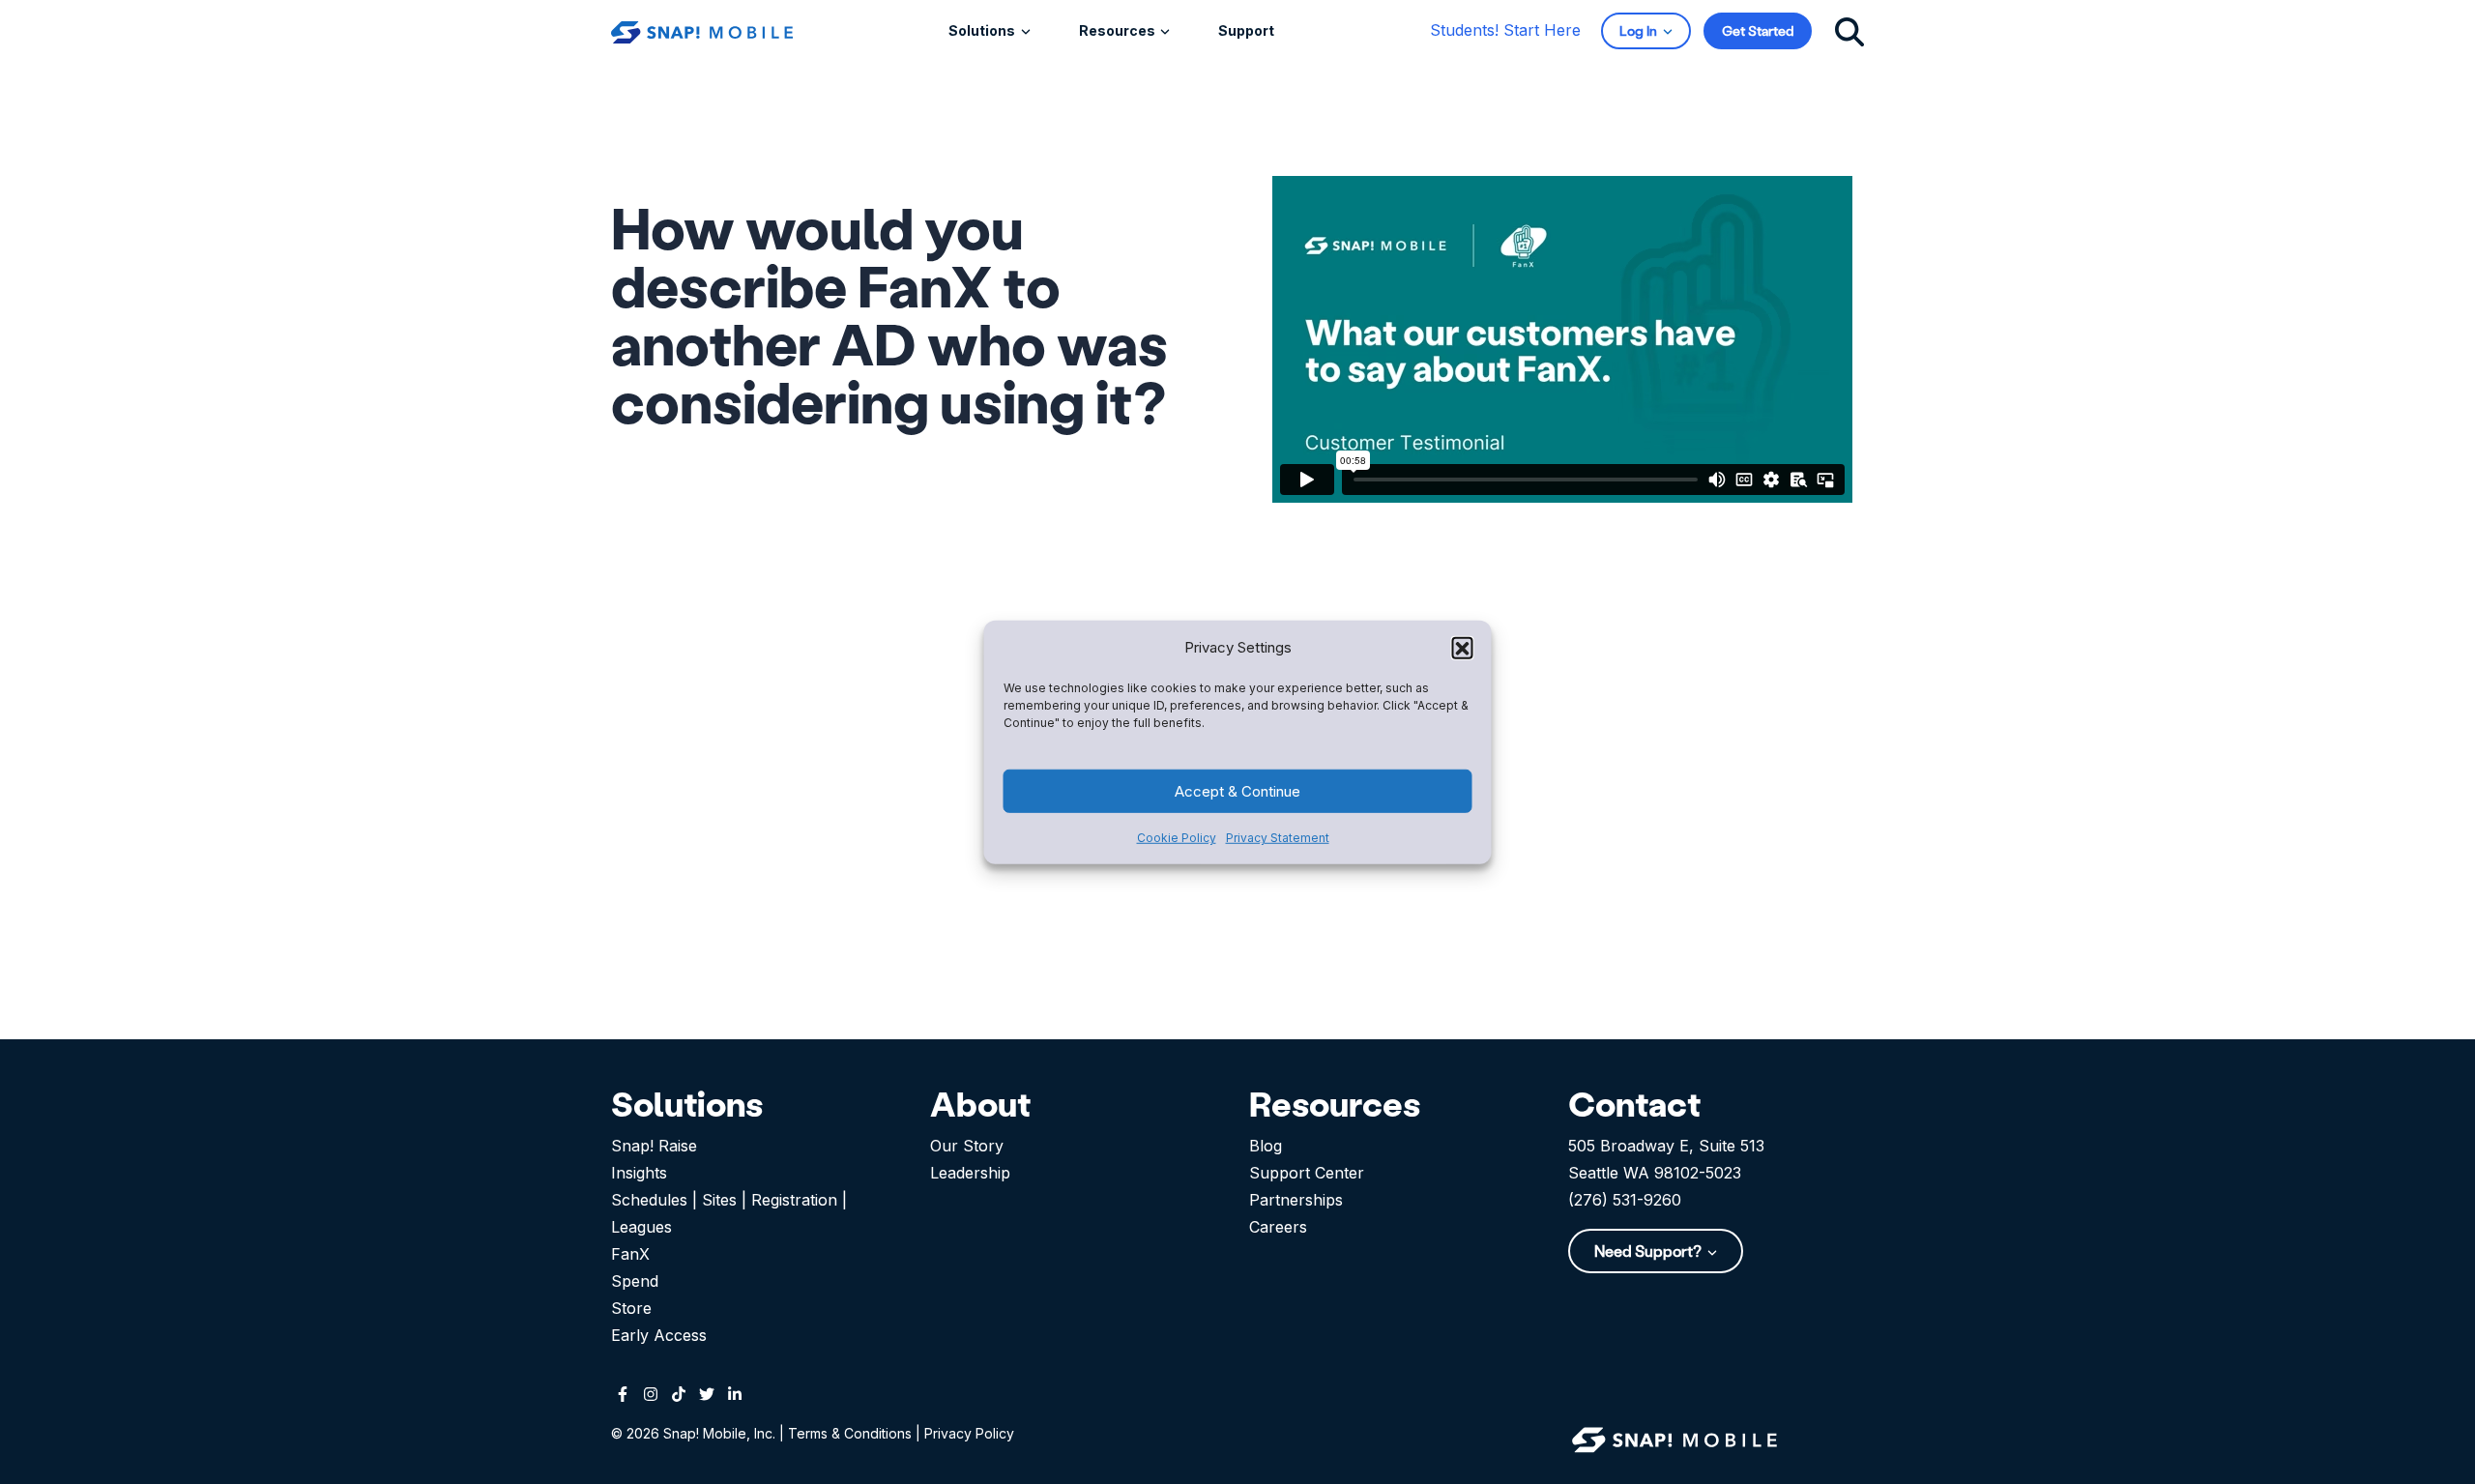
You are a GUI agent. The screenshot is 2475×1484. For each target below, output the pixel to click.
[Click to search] (1849, 30)
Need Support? (1649, 1251)
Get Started (1758, 30)
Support (1246, 30)
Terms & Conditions (850, 1433)
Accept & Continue (1237, 790)
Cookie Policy (1177, 838)
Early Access (659, 1335)
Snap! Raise (654, 1146)
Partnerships (1296, 1200)
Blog (1266, 1146)
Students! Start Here (1505, 30)
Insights (639, 1173)
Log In (1640, 30)
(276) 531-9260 (1625, 1200)
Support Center (1307, 1173)
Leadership (970, 1173)
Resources (1119, 30)
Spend (635, 1281)
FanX (630, 1254)
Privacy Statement (1278, 838)
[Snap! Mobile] (702, 30)
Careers (1278, 1227)
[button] (1463, 647)
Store (631, 1308)
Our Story (967, 1146)
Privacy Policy (969, 1433)
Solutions (983, 30)
